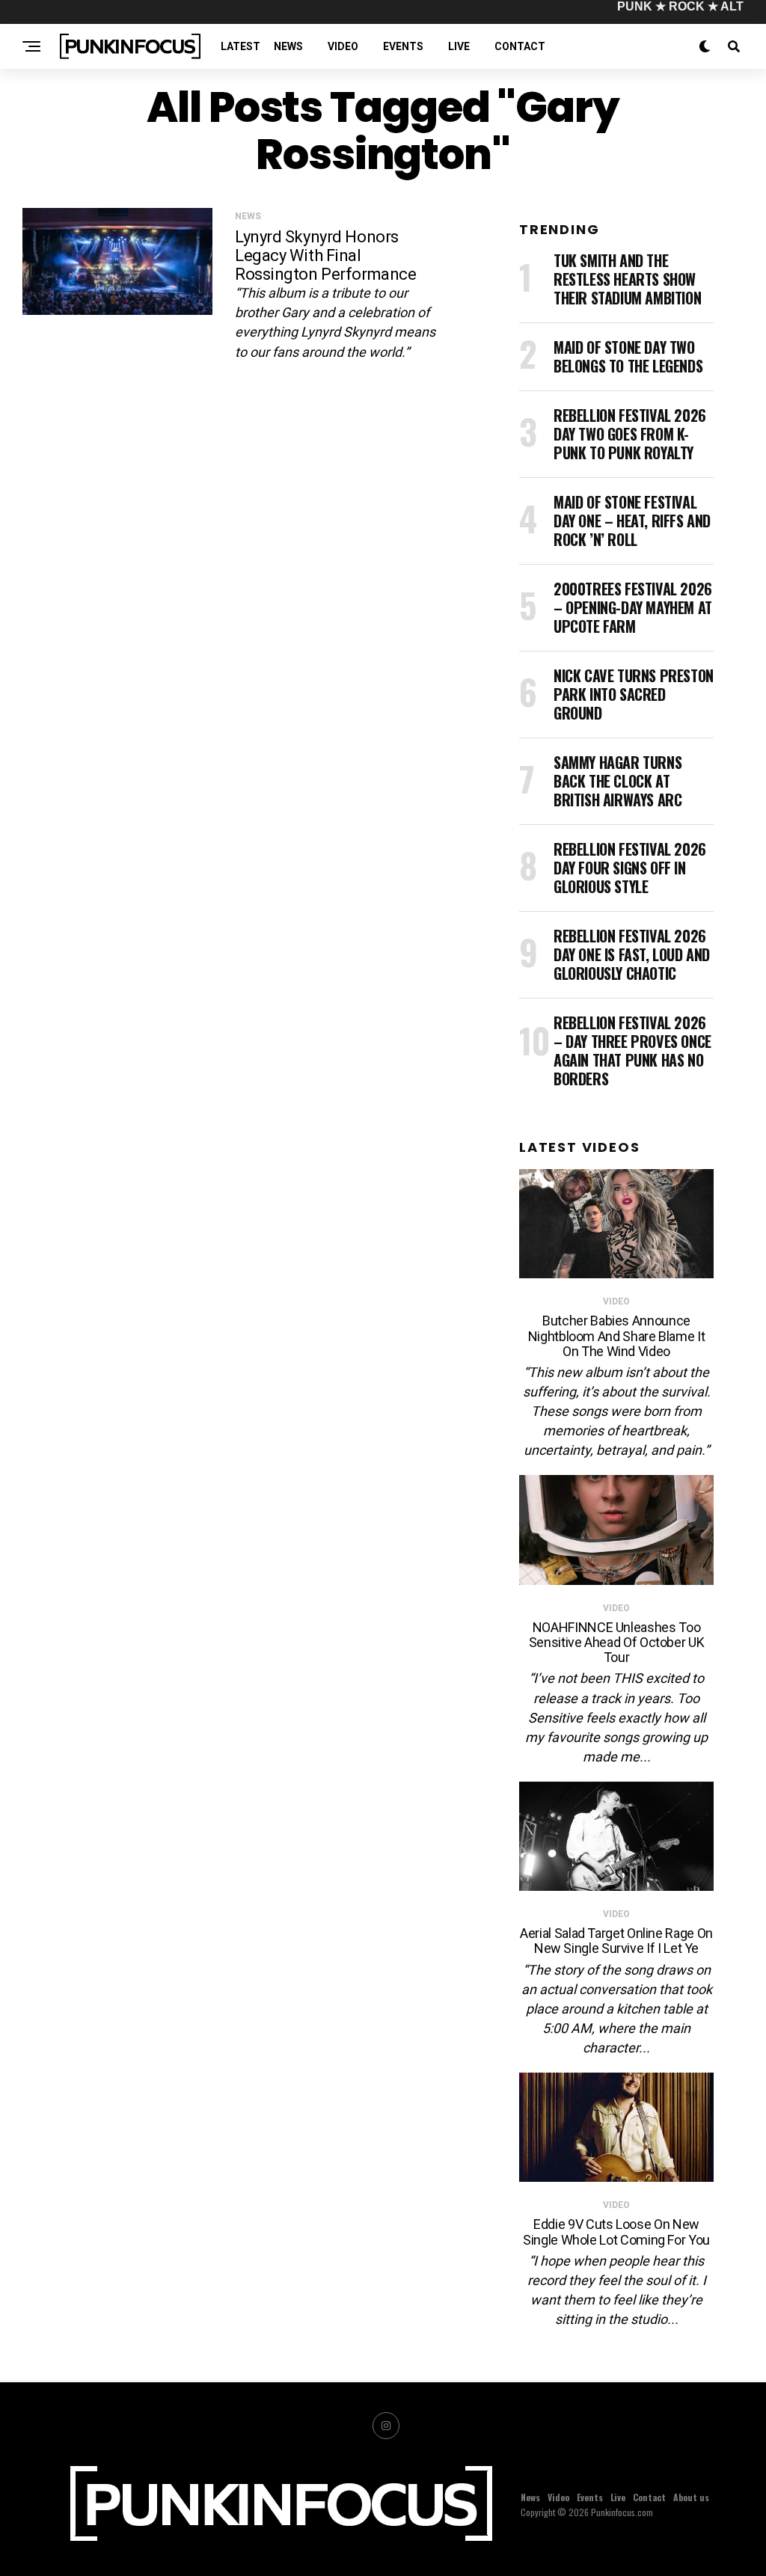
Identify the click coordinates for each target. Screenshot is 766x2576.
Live (459, 46)
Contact (520, 46)
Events (403, 46)
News (288, 46)
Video (343, 46)
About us (691, 2497)
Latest (240, 46)
